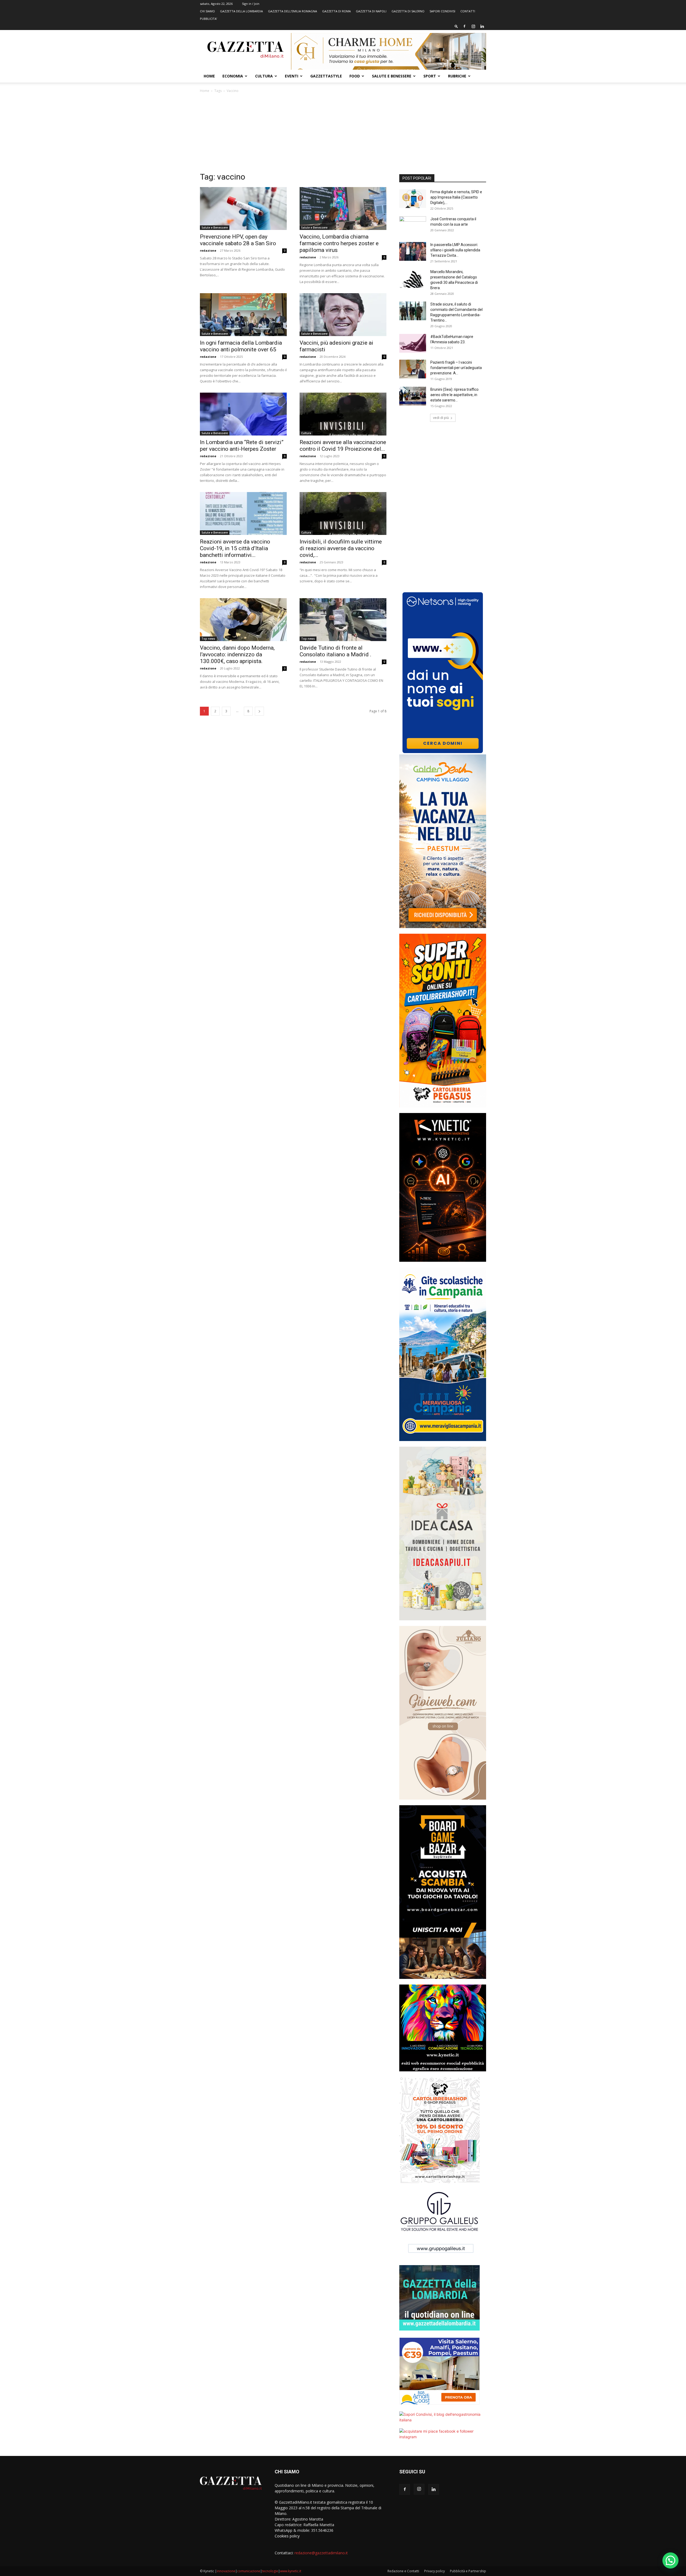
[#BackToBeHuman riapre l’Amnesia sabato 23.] (413, 343)
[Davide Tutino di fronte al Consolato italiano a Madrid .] (343, 620)
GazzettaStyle (326, 76)
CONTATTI (468, 11)
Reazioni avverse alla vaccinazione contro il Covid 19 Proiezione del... (343, 446)
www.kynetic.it (291, 2571)
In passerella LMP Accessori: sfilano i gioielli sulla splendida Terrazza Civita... (455, 250)
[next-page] (259, 711)
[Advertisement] (343, 134)
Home (209, 76)
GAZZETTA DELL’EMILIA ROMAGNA (292, 11)
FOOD (355, 76)
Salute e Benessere (392, 76)
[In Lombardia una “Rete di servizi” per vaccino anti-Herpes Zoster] (243, 414)
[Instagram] (473, 26)
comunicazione (249, 2571)
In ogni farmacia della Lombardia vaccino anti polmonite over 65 (241, 346)
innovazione (226, 2571)
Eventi (292, 76)
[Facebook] (464, 26)
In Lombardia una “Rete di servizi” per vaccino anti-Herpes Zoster (242, 446)
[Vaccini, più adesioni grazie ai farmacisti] (343, 315)
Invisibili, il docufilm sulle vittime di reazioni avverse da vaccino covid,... (341, 548)
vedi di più (441, 418)
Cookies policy (287, 2536)
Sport (430, 76)
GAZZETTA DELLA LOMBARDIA (241, 11)
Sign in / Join (251, 4)
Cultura (264, 76)
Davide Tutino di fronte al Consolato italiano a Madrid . (335, 651)
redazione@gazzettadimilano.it (321, 2553)
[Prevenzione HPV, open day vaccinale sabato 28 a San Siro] (243, 209)
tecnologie (270, 2571)
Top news (208, 639)
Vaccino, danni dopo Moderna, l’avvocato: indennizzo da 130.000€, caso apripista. (237, 654)
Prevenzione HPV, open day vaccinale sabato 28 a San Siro (238, 240)
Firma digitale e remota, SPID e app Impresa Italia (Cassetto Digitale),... (456, 197)
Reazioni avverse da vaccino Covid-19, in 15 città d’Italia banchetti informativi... (235, 548)
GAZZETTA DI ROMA (336, 11)
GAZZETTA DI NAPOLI (371, 11)
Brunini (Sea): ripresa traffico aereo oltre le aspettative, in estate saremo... (454, 395)
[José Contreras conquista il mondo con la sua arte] (413, 226)
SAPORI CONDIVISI (442, 11)
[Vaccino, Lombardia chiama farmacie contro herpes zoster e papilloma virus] (343, 209)
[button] (456, 26)
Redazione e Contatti (403, 2571)
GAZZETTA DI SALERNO (408, 11)
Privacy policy (435, 2571)
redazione (208, 250)
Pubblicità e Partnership (468, 2571)
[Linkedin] (482, 26)
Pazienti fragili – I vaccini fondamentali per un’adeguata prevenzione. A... (456, 368)
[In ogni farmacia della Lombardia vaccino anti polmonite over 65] (243, 315)
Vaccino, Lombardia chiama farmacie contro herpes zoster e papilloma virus (339, 243)
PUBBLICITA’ (208, 19)
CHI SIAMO (207, 11)
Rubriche (457, 76)
